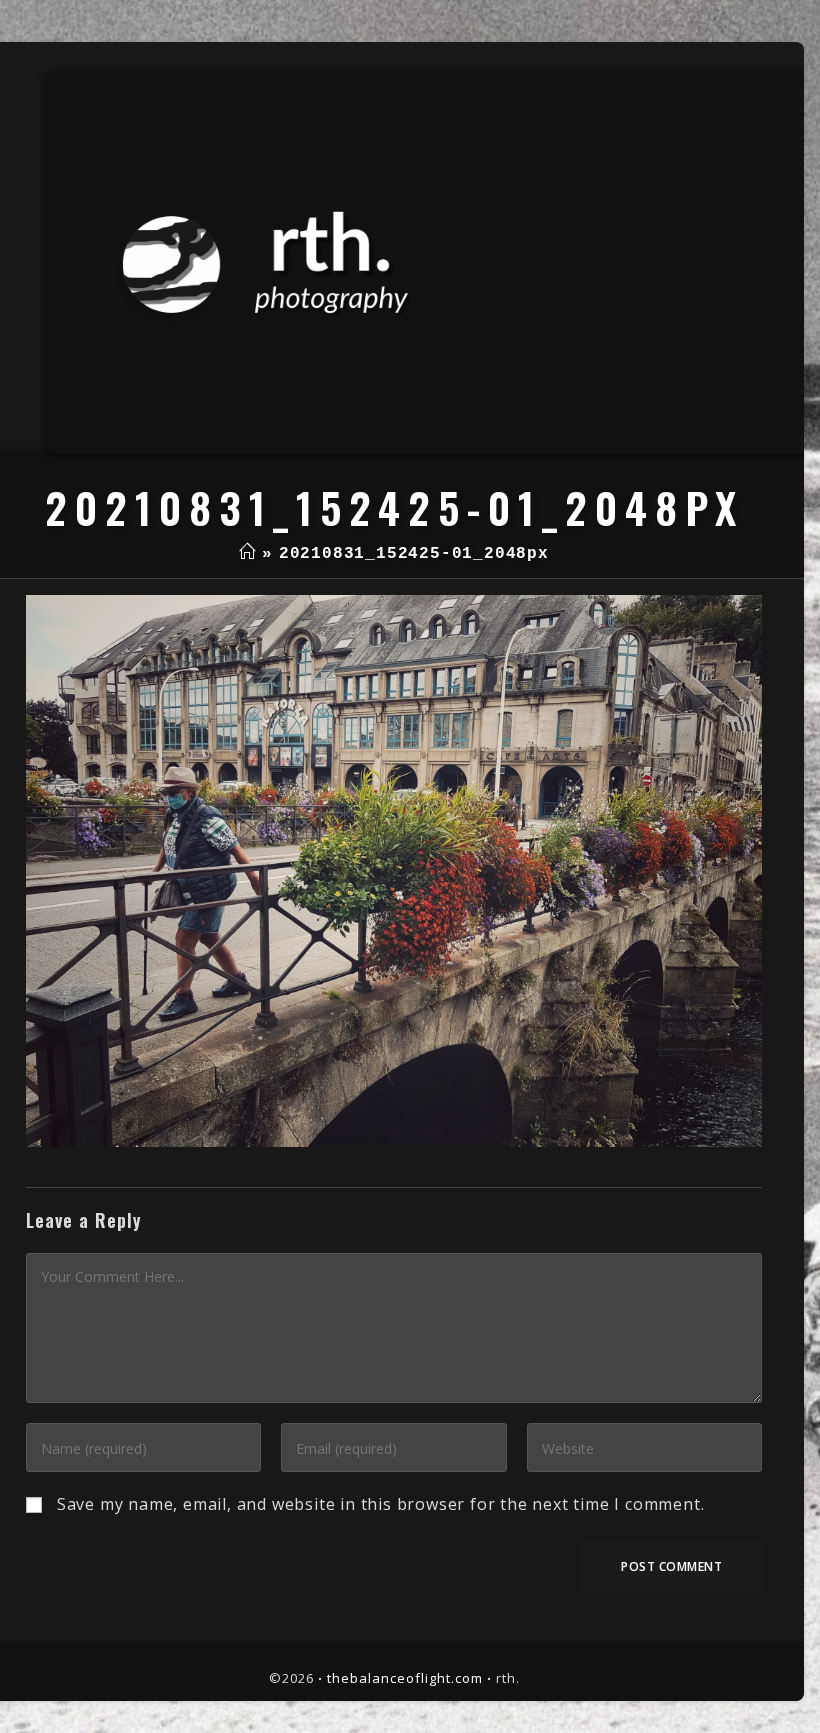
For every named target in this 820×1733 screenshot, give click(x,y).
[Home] (247, 554)
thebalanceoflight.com (405, 1678)
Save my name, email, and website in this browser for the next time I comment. (381, 1504)
